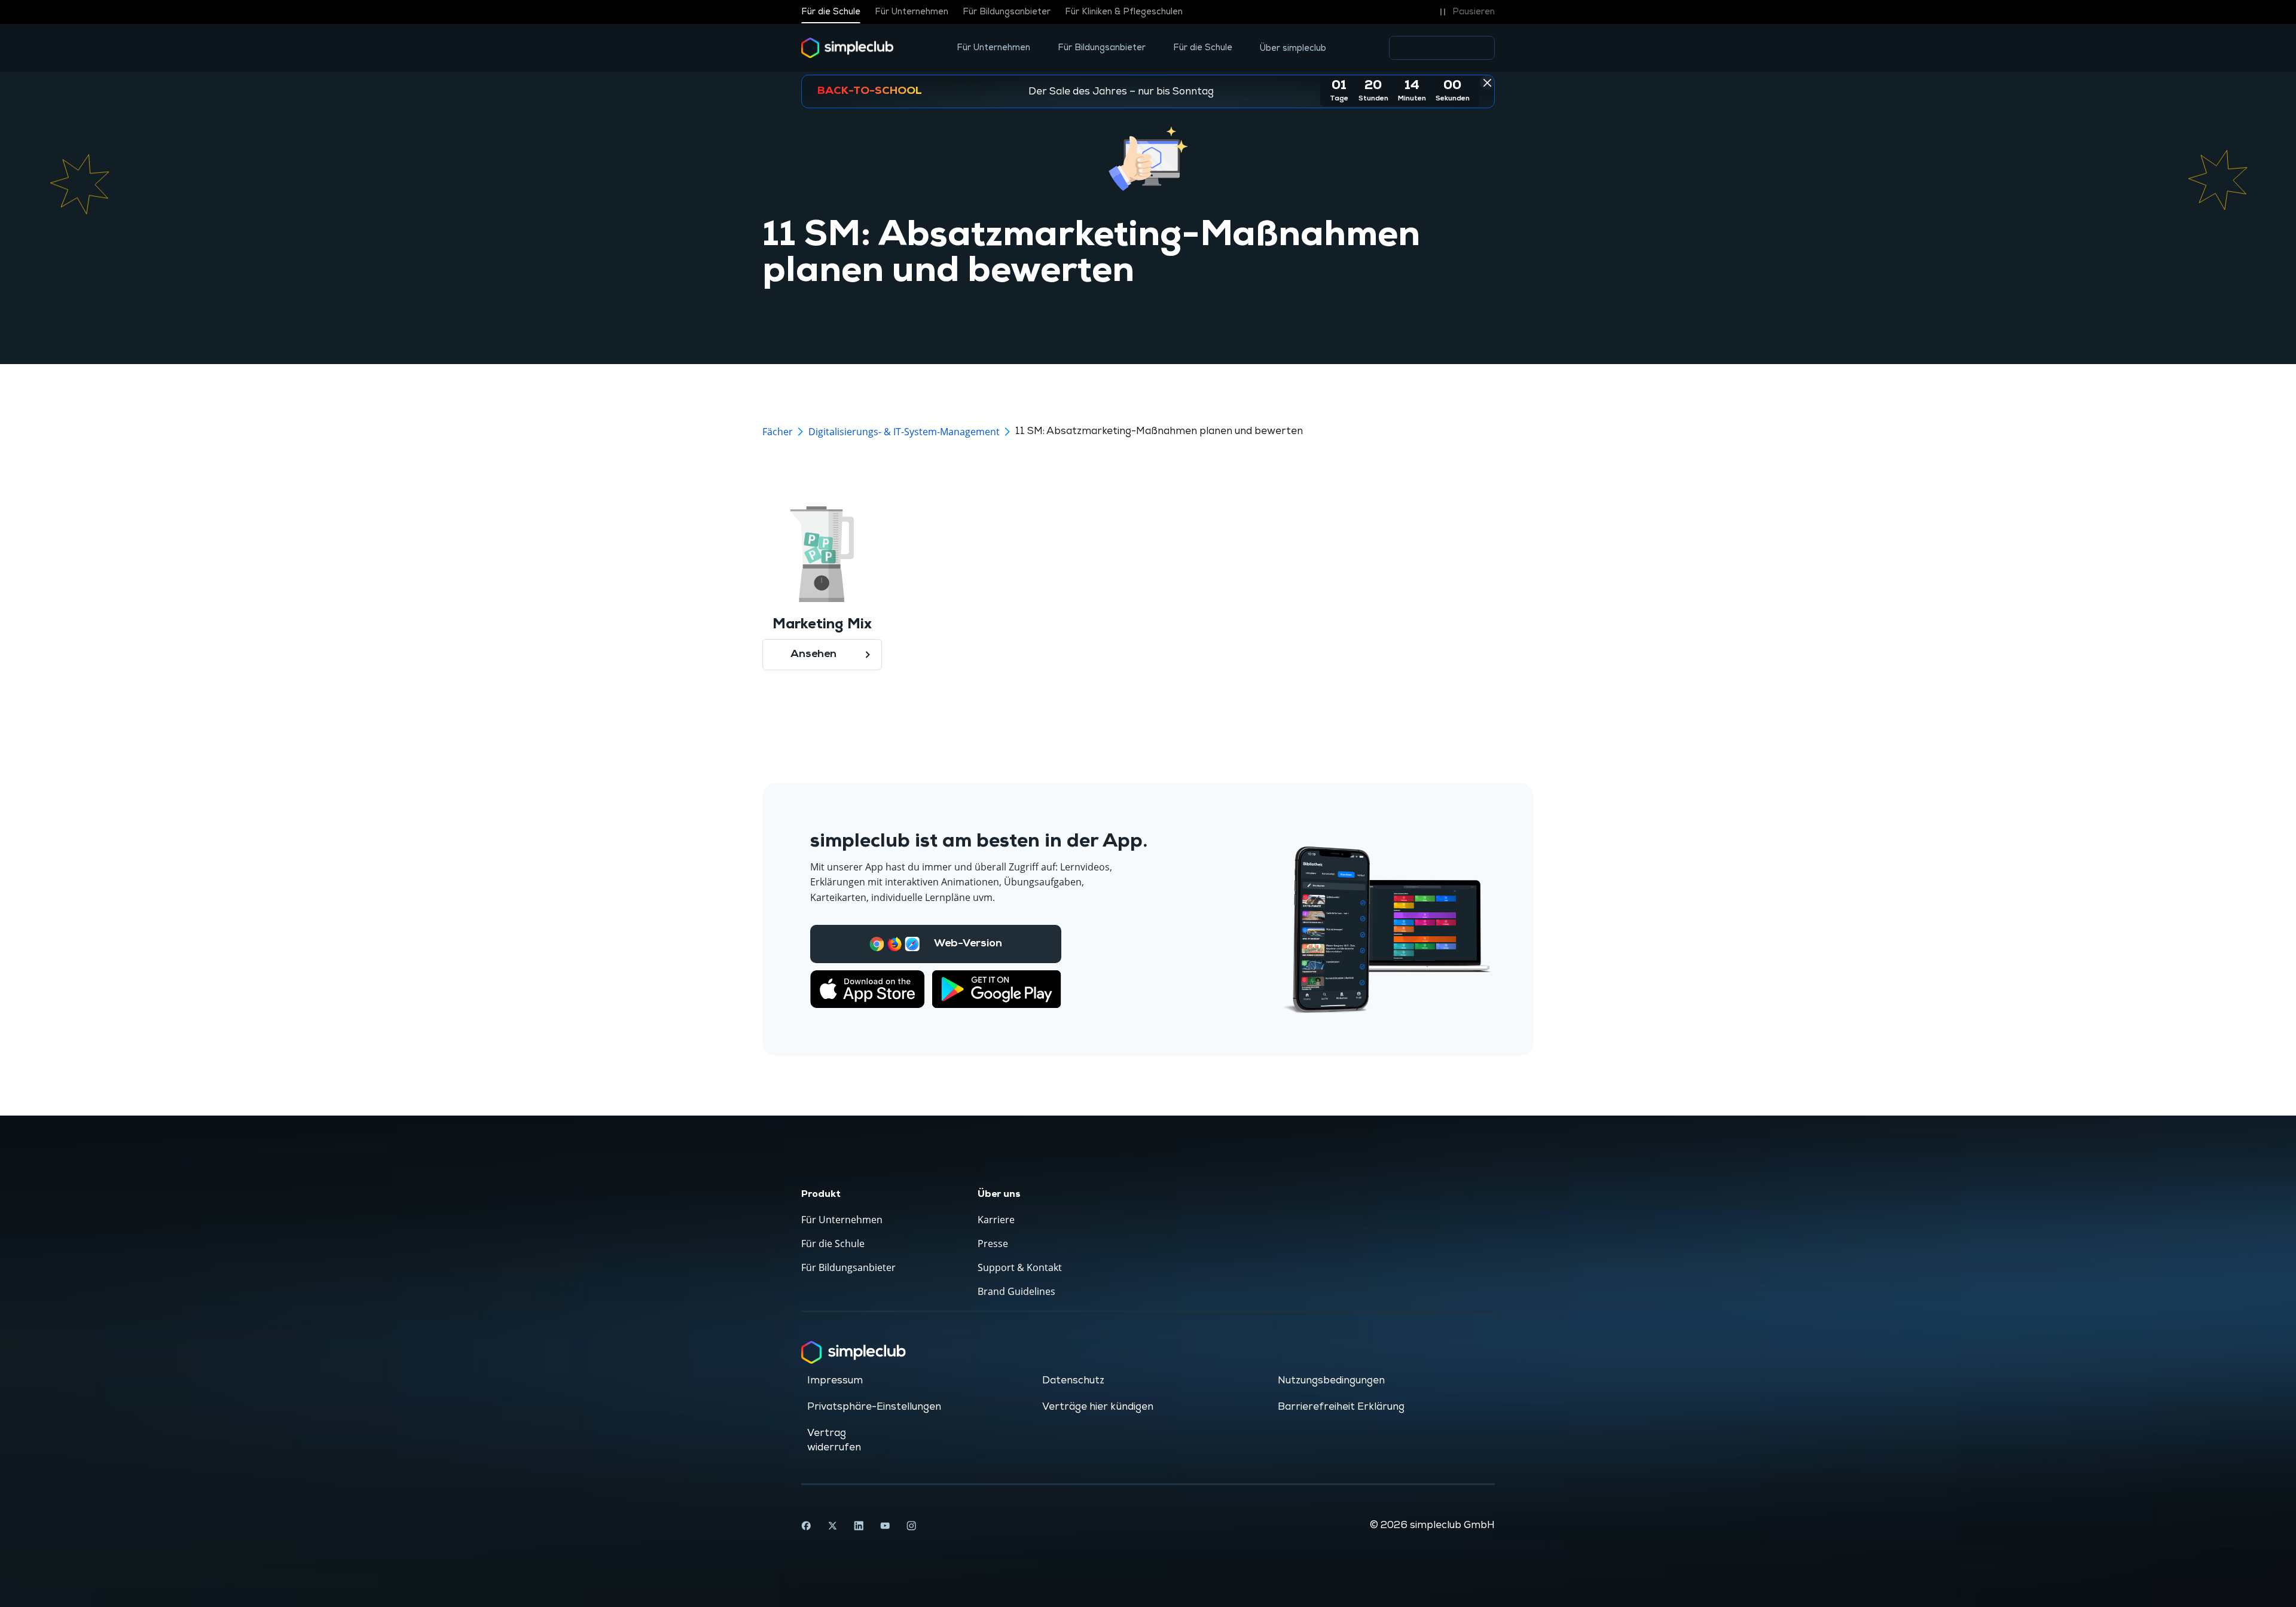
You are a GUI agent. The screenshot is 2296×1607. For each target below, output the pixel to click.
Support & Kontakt (1020, 1267)
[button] (1465, 12)
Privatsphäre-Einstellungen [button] (874, 1407)
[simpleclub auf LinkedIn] (859, 1526)
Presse (993, 1244)
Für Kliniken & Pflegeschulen (1124, 12)
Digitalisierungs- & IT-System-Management (904, 432)
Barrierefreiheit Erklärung (1341, 1407)
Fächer (778, 432)
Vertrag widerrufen (834, 1440)
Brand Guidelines (1016, 1291)
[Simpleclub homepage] (848, 48)
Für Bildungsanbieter (1007, 12)
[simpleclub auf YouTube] (885, 1526)
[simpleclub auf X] (832, 1526)
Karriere (996, 1220)
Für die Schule (831, 12)
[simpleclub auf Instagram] (911, 1526)
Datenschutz (1073, 1380)
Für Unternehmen (912, 12)
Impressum (835, 1380)
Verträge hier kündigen (1098, 1407)
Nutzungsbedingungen (1331, 1380)
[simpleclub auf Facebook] (806, 1526)
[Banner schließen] (1487, 83)
